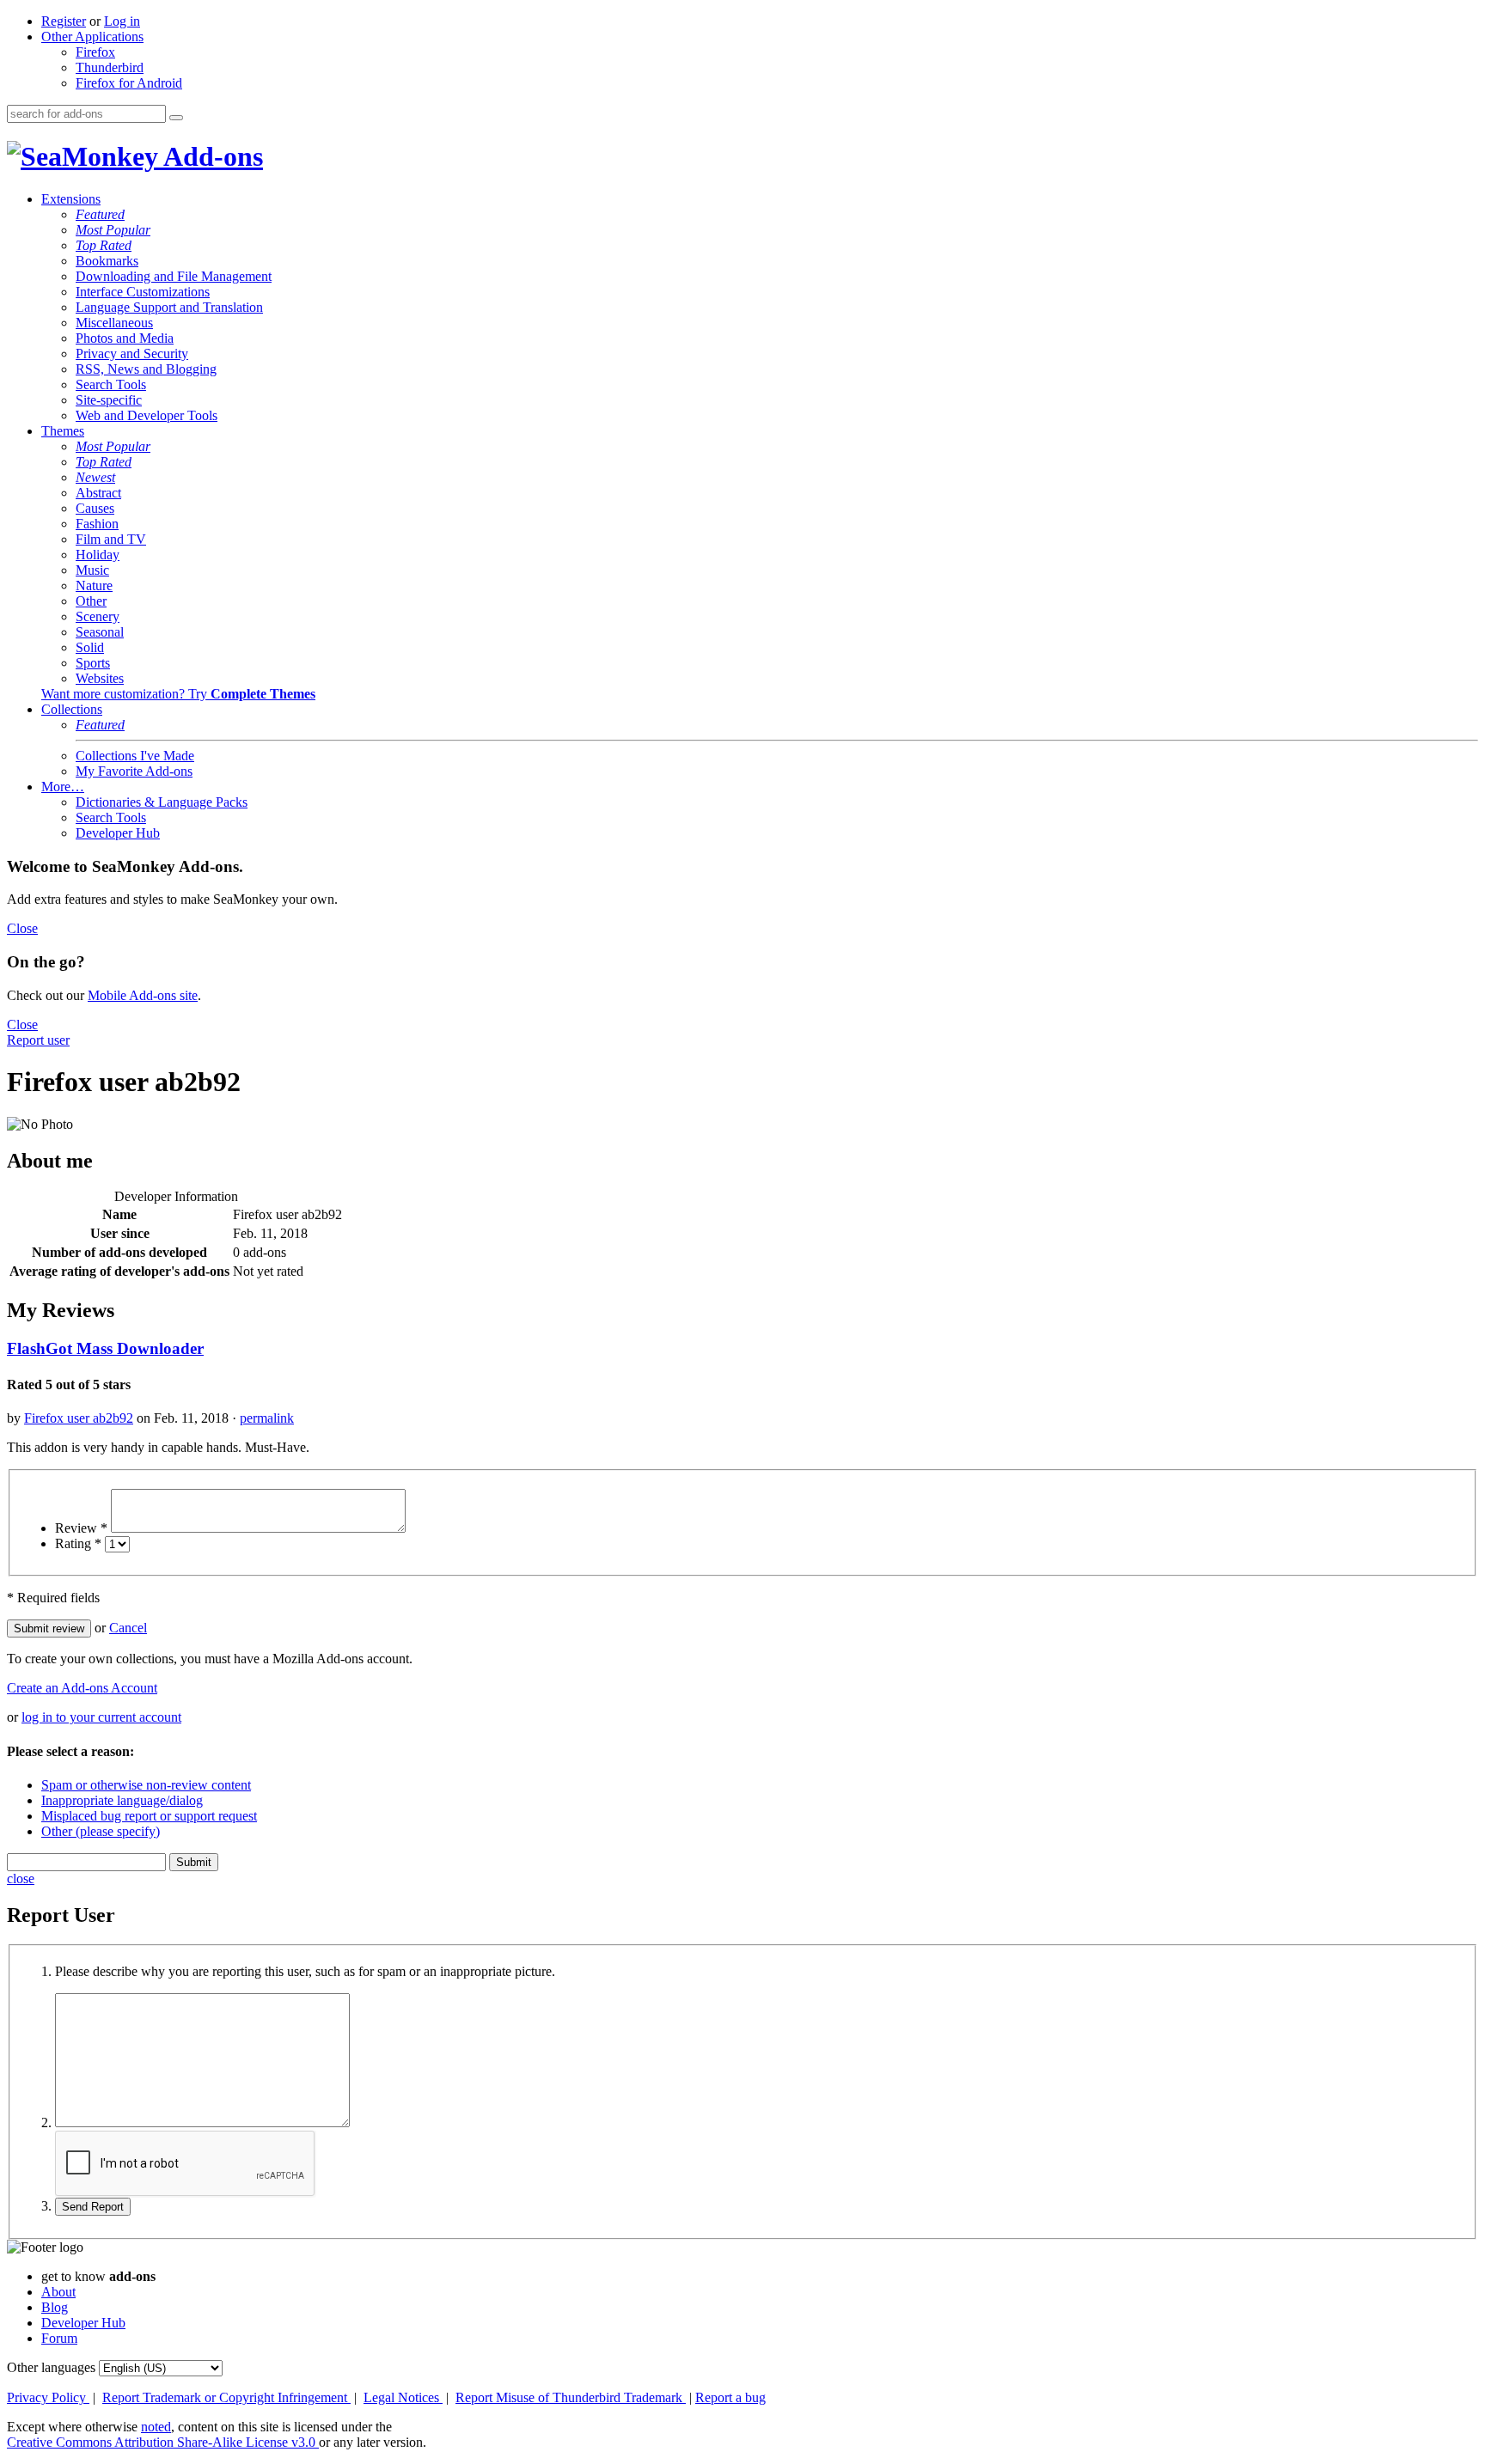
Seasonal (100, 632)
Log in (122, 21)
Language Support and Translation (169, 307)
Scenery (98, 616)
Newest (95, 477)
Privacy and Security (132, 354)
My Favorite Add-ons (134, 771)
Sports (93, 663)
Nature (94, 586)
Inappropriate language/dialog (122, 1800)
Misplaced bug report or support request (149, 1816)
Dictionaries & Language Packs (162, 802)
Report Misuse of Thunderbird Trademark (571, 2397)
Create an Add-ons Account (82, 1688)
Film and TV (111, 539)
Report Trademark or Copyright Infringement (226, 2397)
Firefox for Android (129, 83)
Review (81, 1528)
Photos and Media (125, 338)
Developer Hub (118, 833)
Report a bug (730, 2397)
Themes (63, 431)
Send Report (93, 2207)
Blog (55, 2307)
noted (156, 2427)
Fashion (97, 524)
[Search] (176, 118)
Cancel (128, 1628)
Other (91, 601)
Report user (38, 1040)
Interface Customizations (143, 292)
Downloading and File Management (174, 276)
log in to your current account (101, 1717)
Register (64, 21)
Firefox (95, 52)
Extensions (71, 199)
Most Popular (113, 230)
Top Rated (104, 245)
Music (92, 570)
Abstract (98, 493)
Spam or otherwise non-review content (146, 1785)
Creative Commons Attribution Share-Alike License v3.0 (163, 2442)
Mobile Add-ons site (143, 995)
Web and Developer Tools (147, 415)
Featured (100, 214)
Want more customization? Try (178, 694)
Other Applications (92, 37)
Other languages (51, 2367)
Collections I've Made (135, 756)
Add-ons (211, 156)
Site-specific (109, 400)
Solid (90, 647)
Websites (100, 678)
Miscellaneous (114, 323)
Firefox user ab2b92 (79, 1418)
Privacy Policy (48, 2397)
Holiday (98, 555)
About (58, 2292)
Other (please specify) (101, 1831)
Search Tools (111, 384)
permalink (267, 1418)
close (21, 1878)
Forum (59, 2338)
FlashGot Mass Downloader (105, 1348)
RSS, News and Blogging (146, 369)
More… (63, 787)
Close (22, 928)
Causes (95, 508)
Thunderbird (110, 67)
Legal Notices (403, 2397)
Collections (72, 709)
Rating (78, 1543)
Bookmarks (107, 261)
